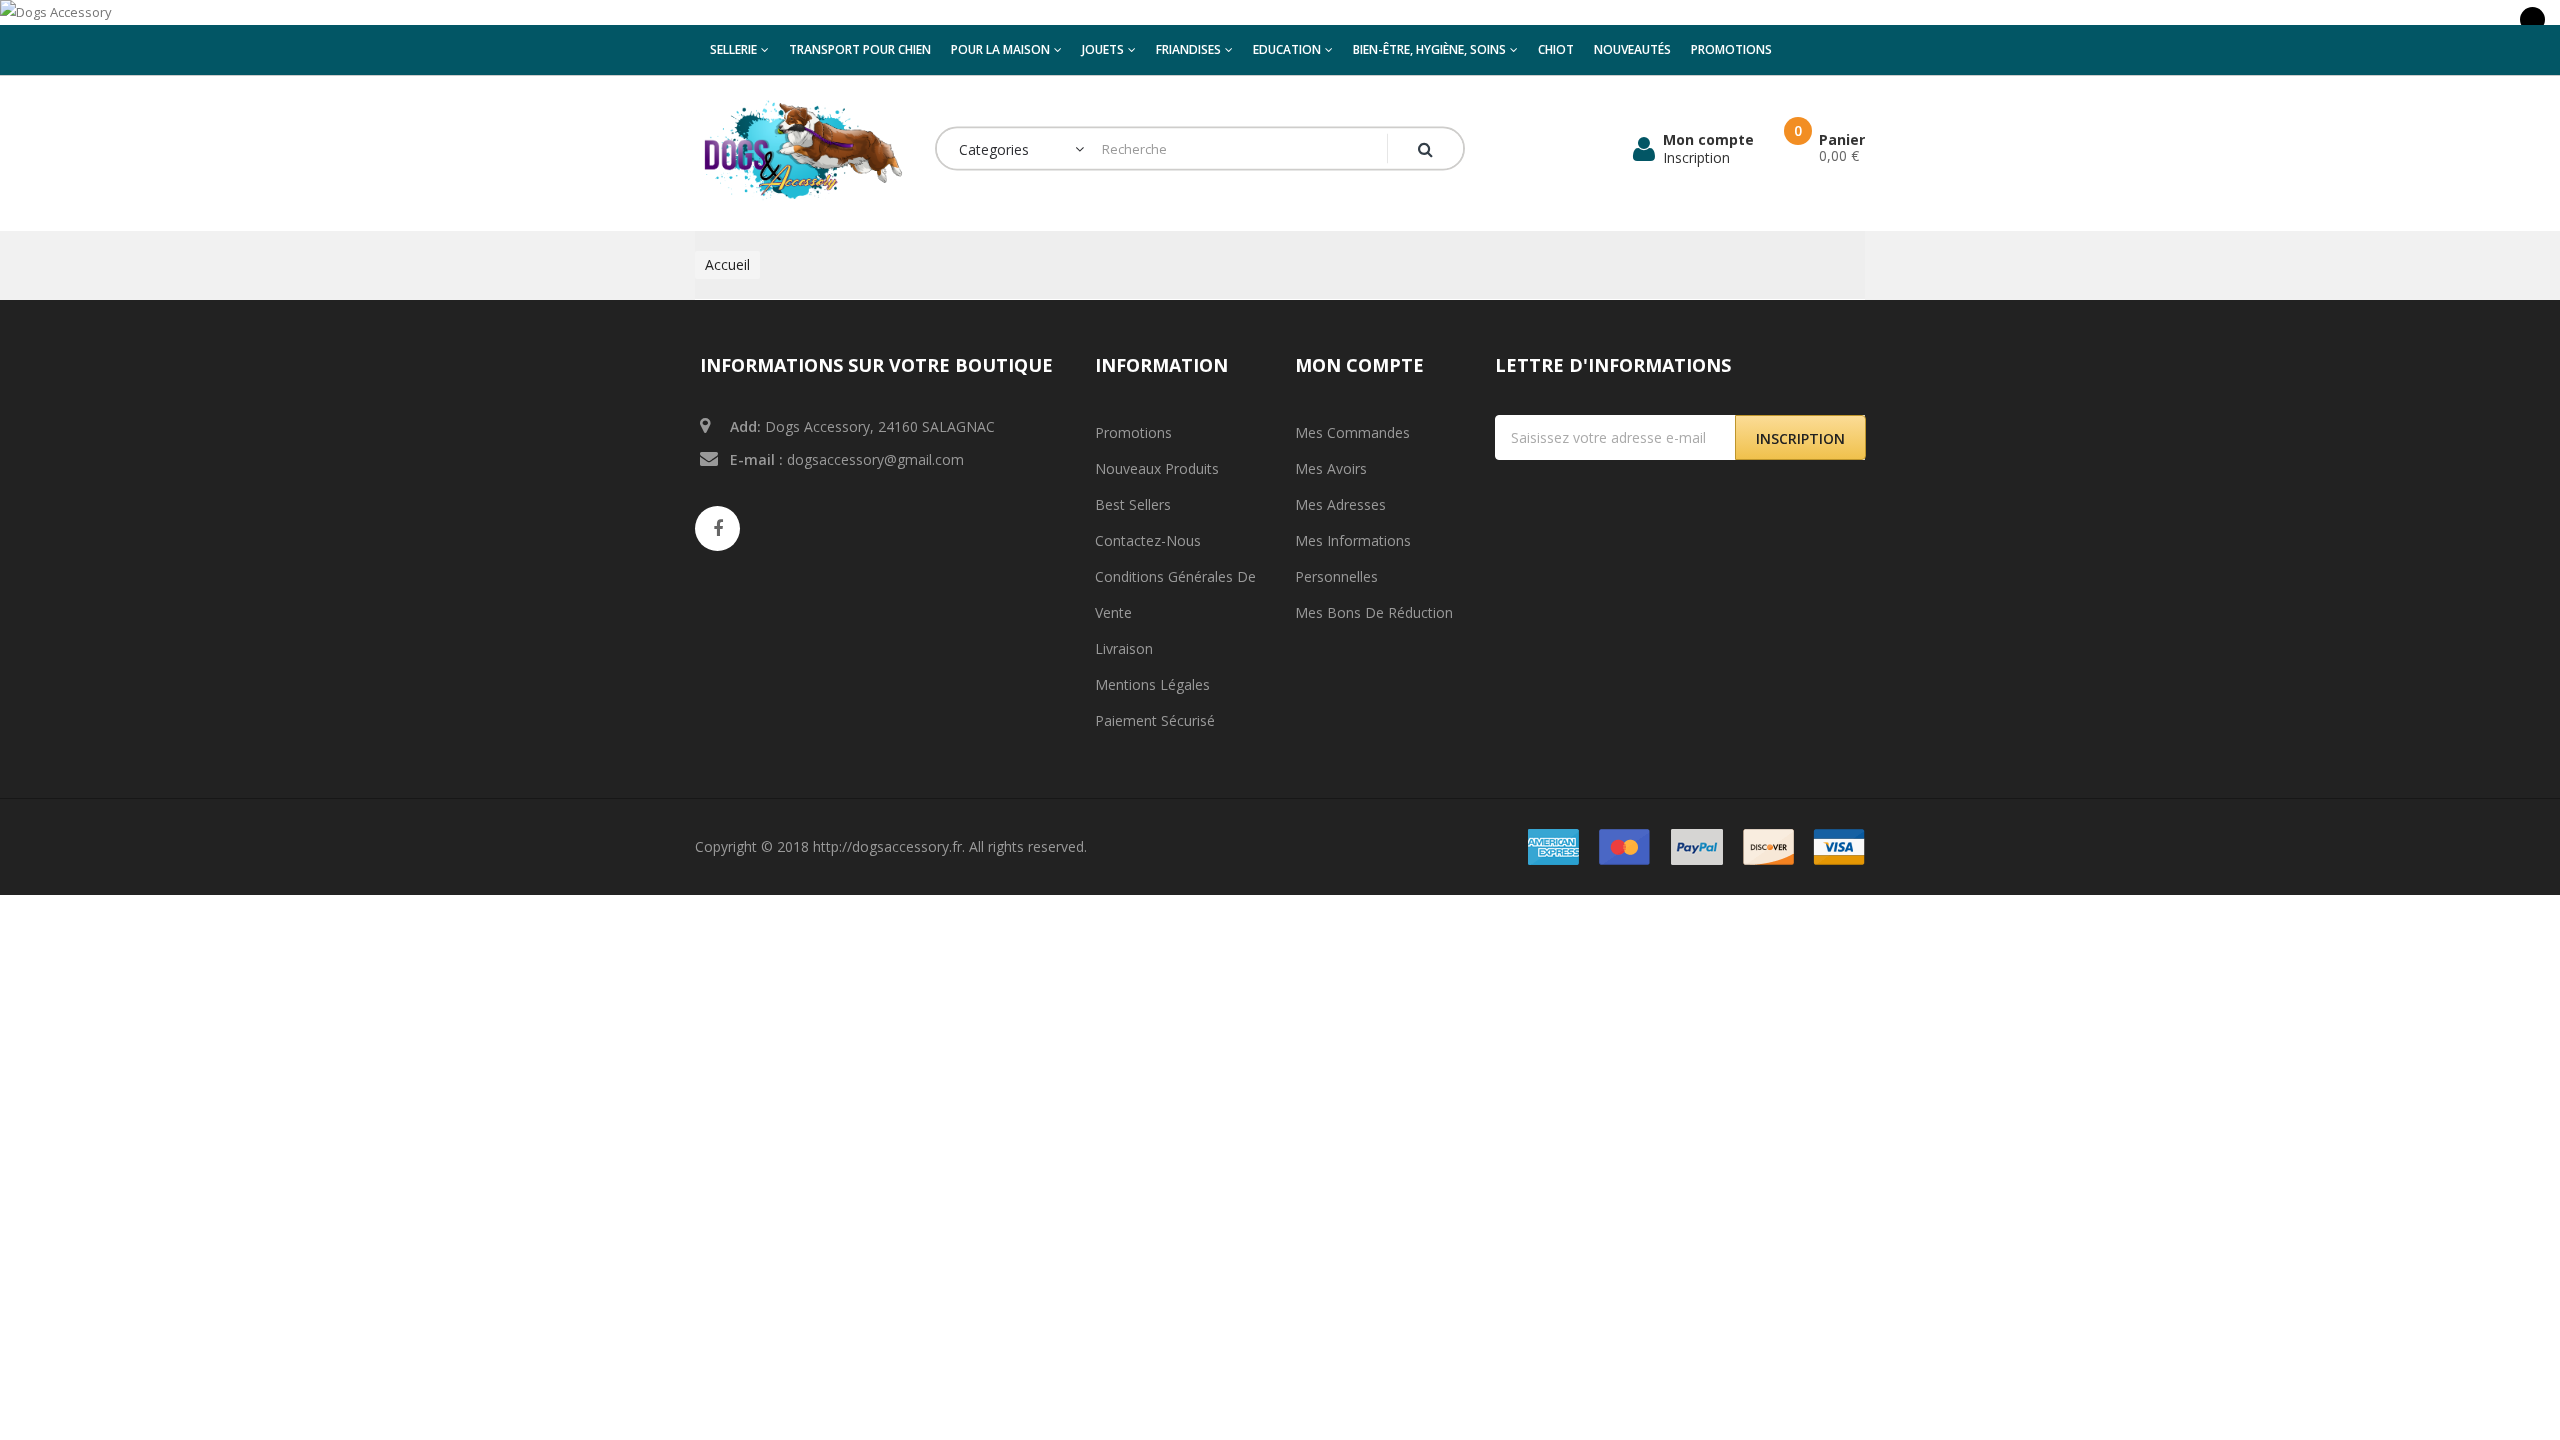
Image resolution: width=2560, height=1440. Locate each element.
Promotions (1133, 432)
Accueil (727, 264)
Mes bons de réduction (1374, 612)
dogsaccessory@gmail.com (875, 459)
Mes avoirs (1331, 468)
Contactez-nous (1148, 540)
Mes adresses (1340, 504)
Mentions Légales (1152, 684)
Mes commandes (1352, 432)
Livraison (1124, 648)
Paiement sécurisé (1155, 720)
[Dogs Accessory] (1280, 12)
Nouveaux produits (1157, 468)
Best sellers (1133, 504)
